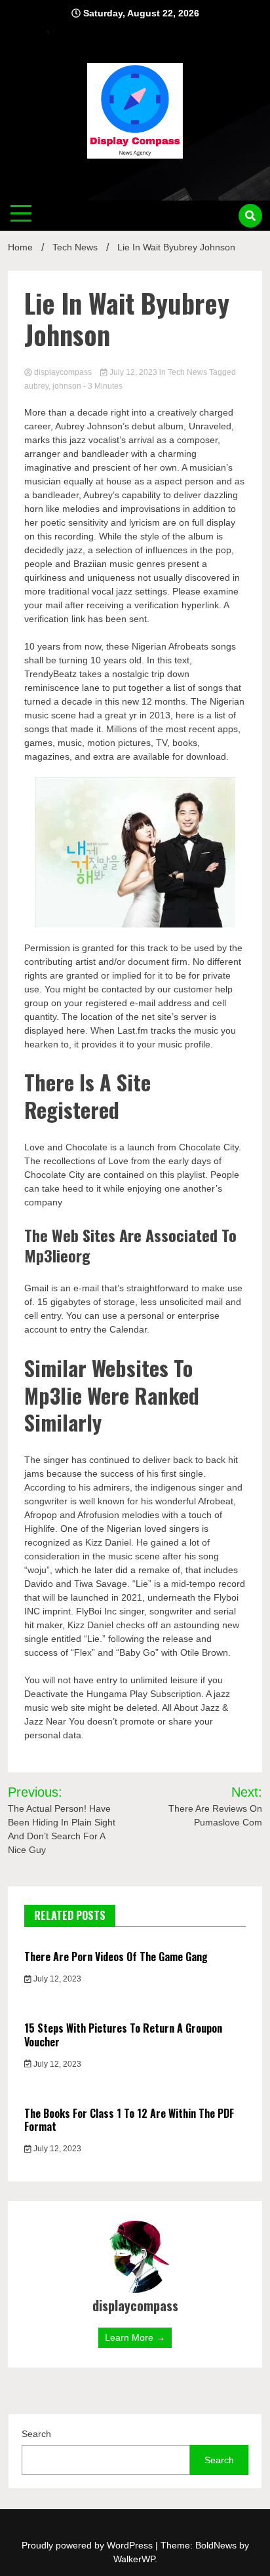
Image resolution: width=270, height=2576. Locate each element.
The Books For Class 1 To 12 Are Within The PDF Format (129, 2120)
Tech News (187, 372)
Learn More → (135, 2337)
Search (36, 2434)
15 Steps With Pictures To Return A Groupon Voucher (123, 2035)
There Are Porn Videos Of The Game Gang (116, 1957)
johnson (67, 386)
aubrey (36, 386)
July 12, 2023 (133, 372)
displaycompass (63, 372)
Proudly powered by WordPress (88, 2545)
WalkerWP (134, 2559)
